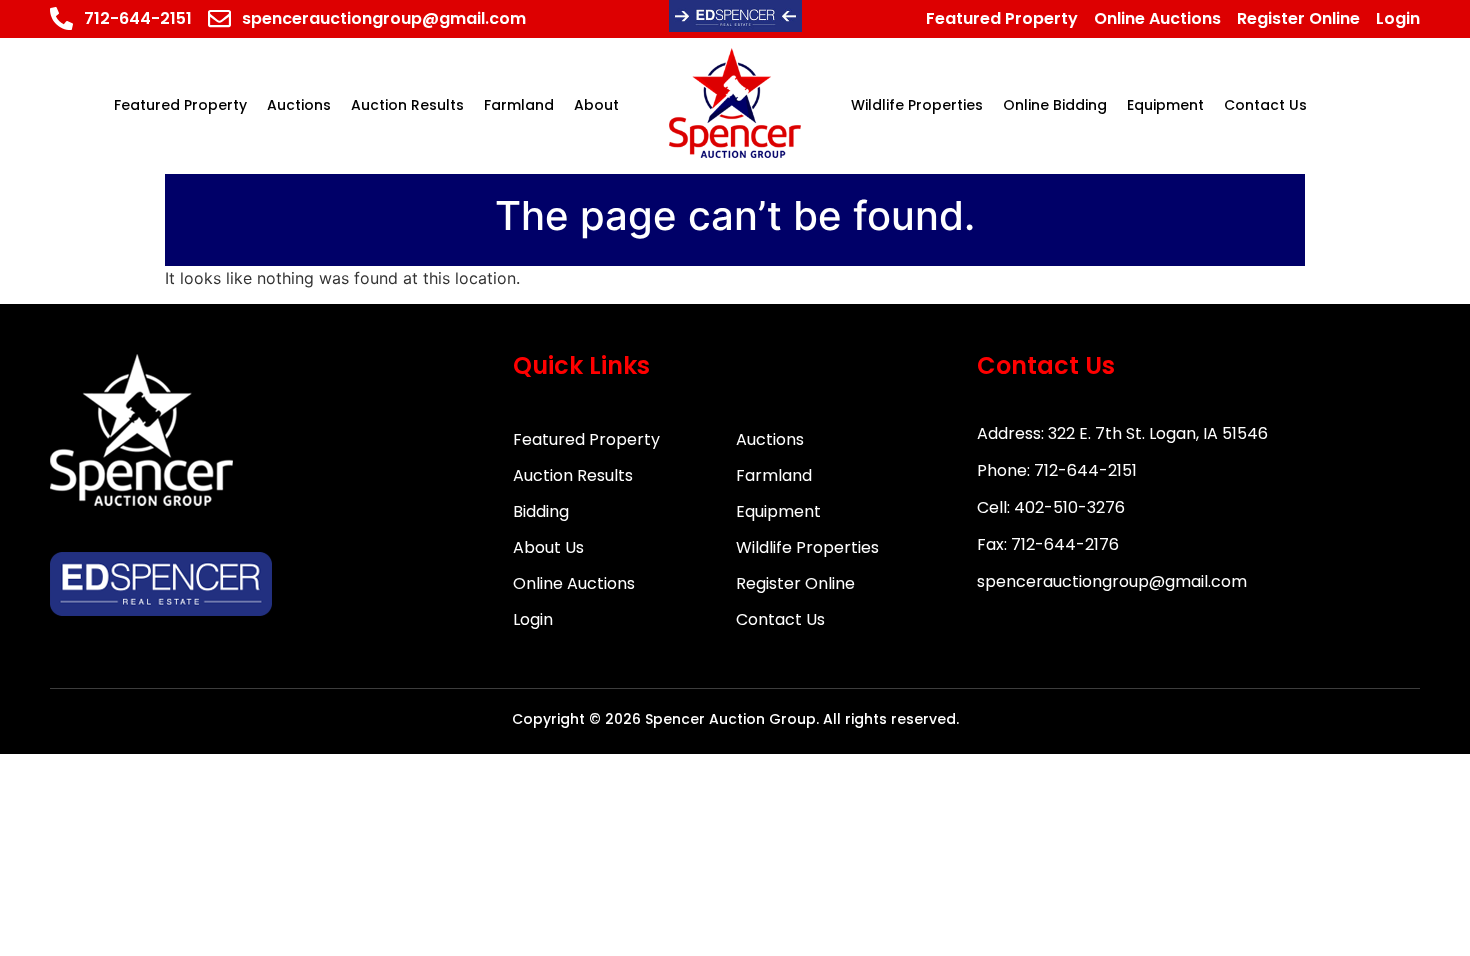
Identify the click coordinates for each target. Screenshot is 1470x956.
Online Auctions (574, 583)
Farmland (774, 475)
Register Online (795, 583)
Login (533, 619)
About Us (548, 547)
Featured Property (586, 439)
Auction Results (573, 475)
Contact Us (780, 619)
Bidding (541, 511)
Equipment (778, 511)
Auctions (770, 439)
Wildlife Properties (807, 547)
